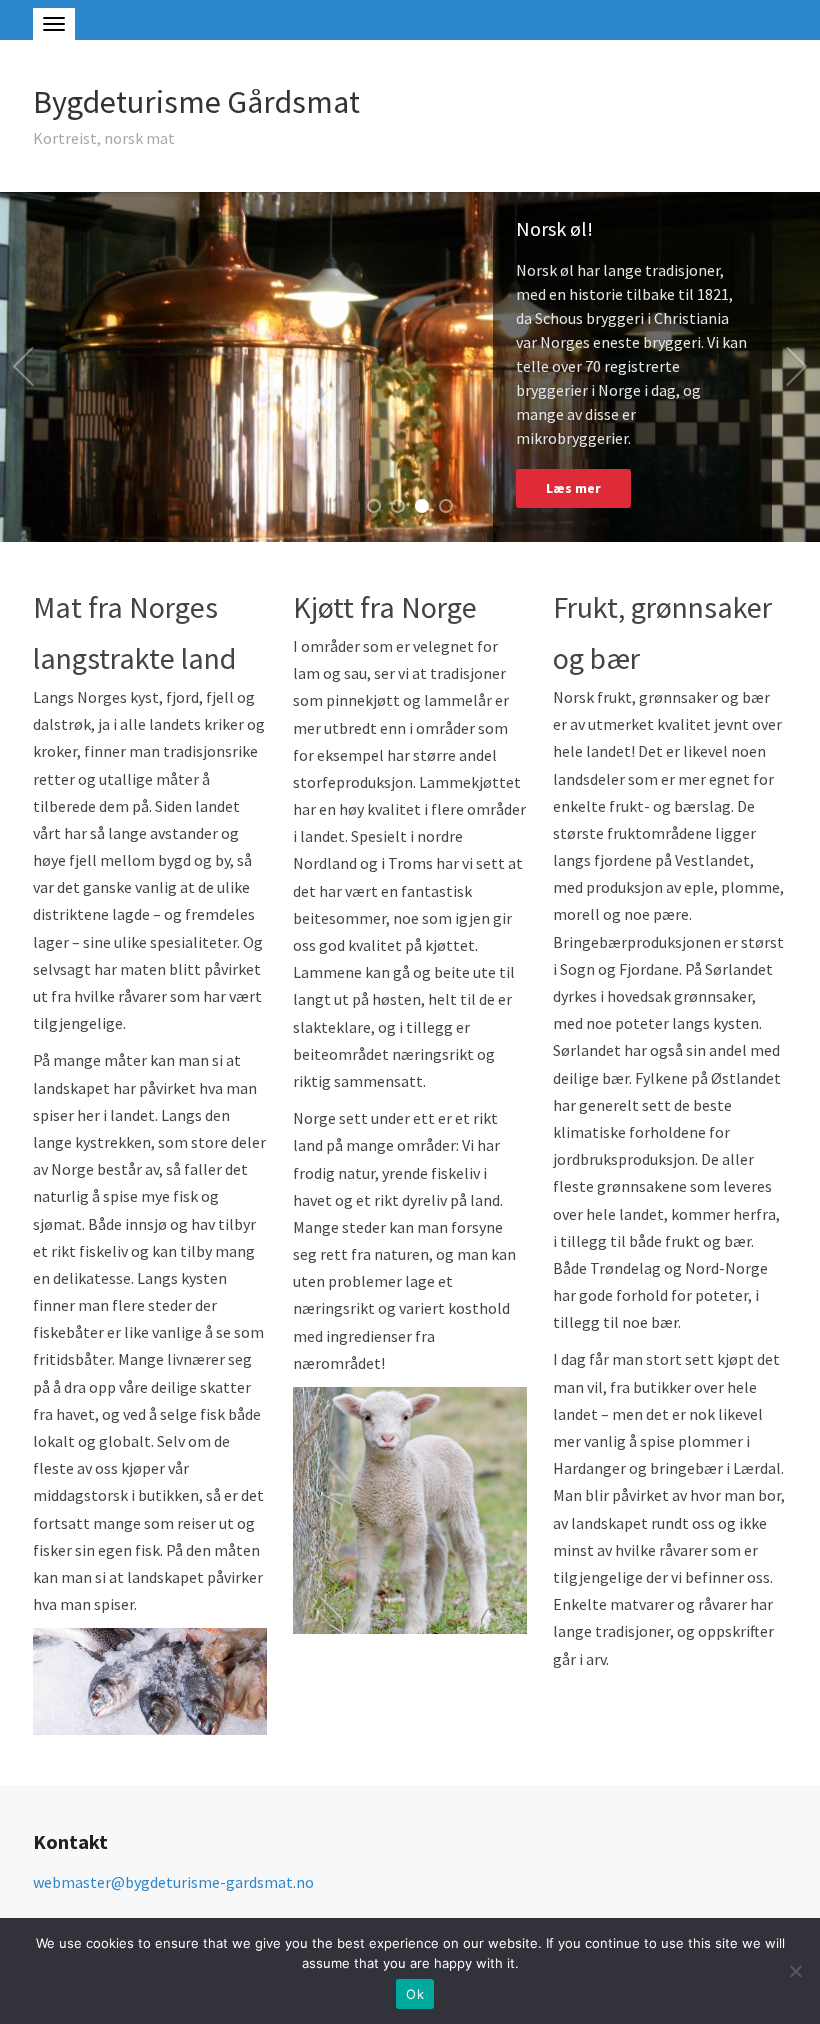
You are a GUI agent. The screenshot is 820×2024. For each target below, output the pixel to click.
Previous (23, 367)
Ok (415, 1994)
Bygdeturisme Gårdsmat (196, 102)
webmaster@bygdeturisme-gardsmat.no (173, 1882)
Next (797, 367)
